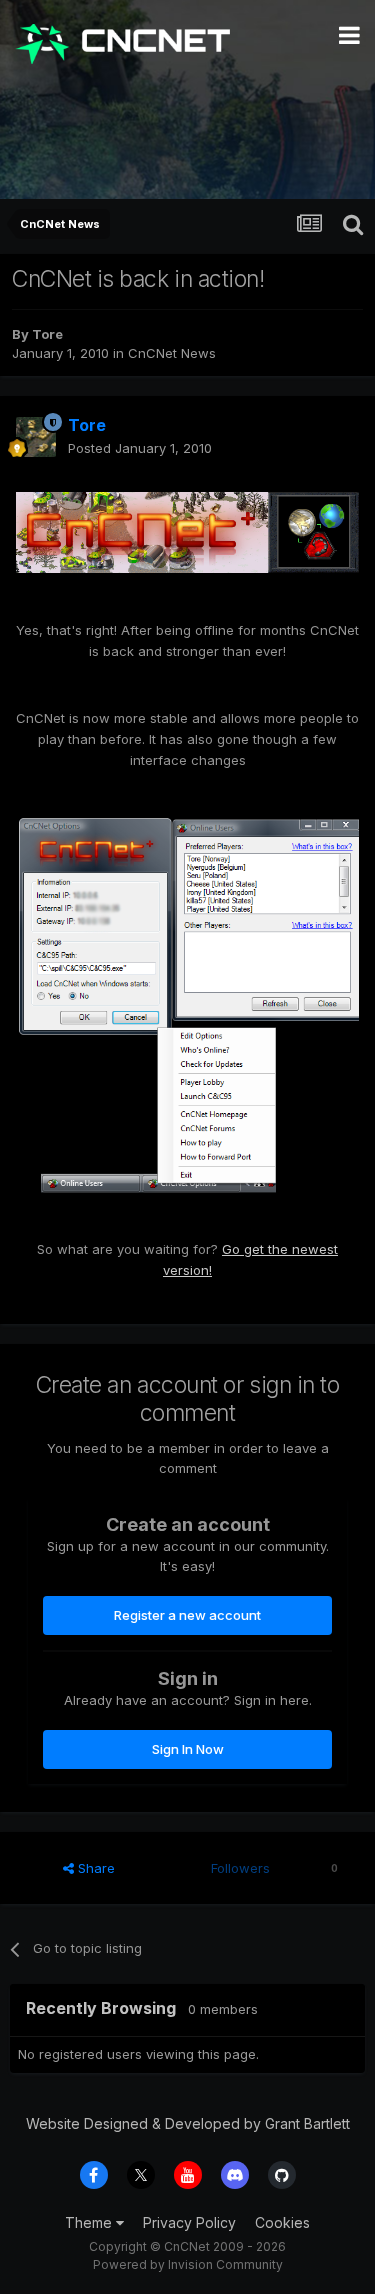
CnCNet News (172, 353)
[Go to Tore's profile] (36, 437)
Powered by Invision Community (188, 2264)
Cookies (282, 2222)
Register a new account (187, 1615)
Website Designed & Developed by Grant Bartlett (188, 2123)
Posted (140, 448)
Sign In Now (188, 1749)
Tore (47, 334)
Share (94, 1868)
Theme (90, 2222)
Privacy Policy (189, 2222)
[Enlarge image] (187, 531)
